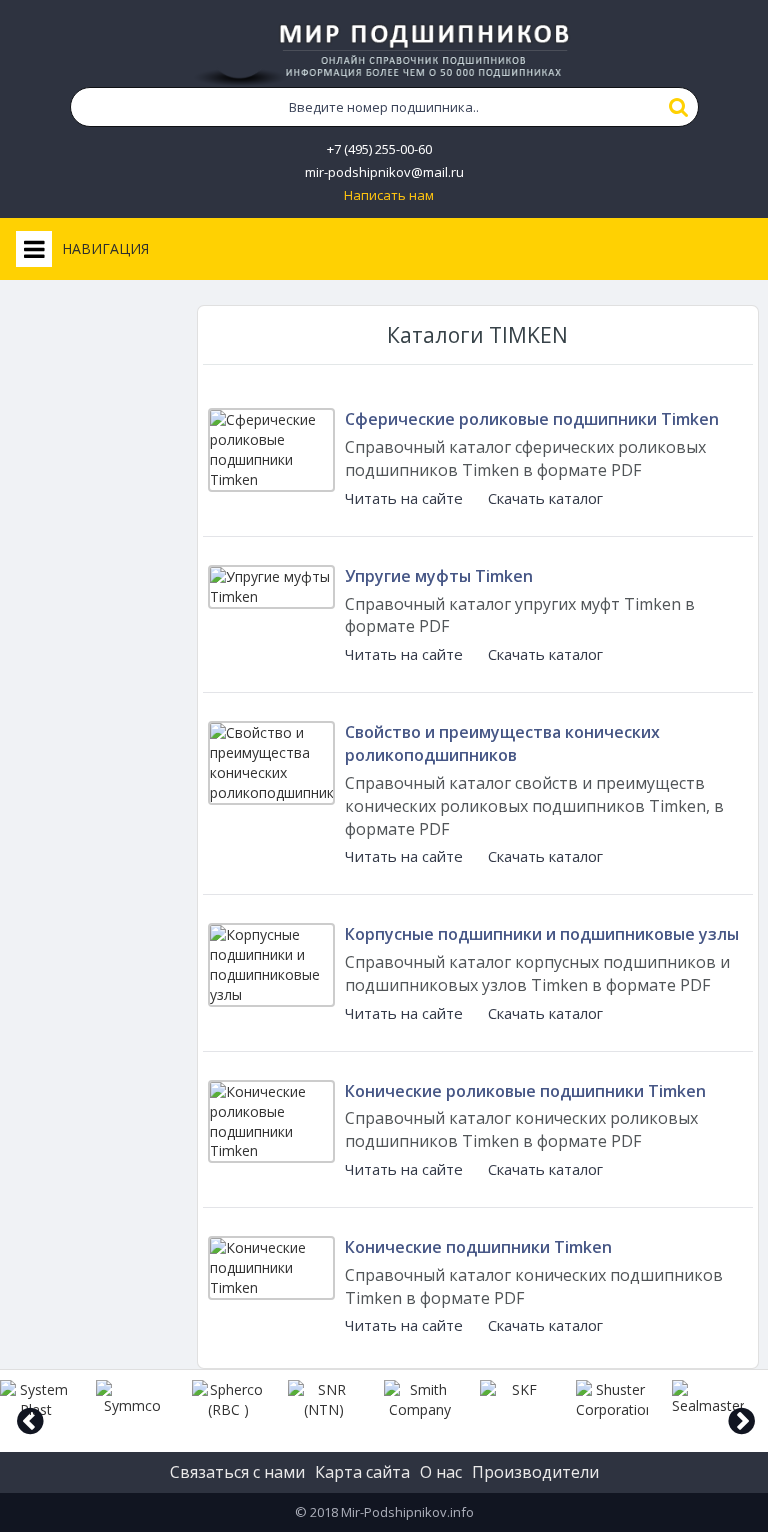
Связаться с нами (237, 1472)
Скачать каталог (545, 498)
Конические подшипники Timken (478, 1247)
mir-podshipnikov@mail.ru (384, 172)
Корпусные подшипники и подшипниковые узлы (542, 934)
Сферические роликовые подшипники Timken (532, 419)
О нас (441, 1472)
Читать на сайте (404, 498)
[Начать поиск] (679, 107)
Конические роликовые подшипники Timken (525, 1091)
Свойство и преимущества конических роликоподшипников (502, 743)
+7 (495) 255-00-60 (379, 149)
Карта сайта (362, 1472)
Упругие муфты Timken (439, 576)
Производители (535, 1472)
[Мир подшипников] (384, 51)
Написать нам (389, 195)
